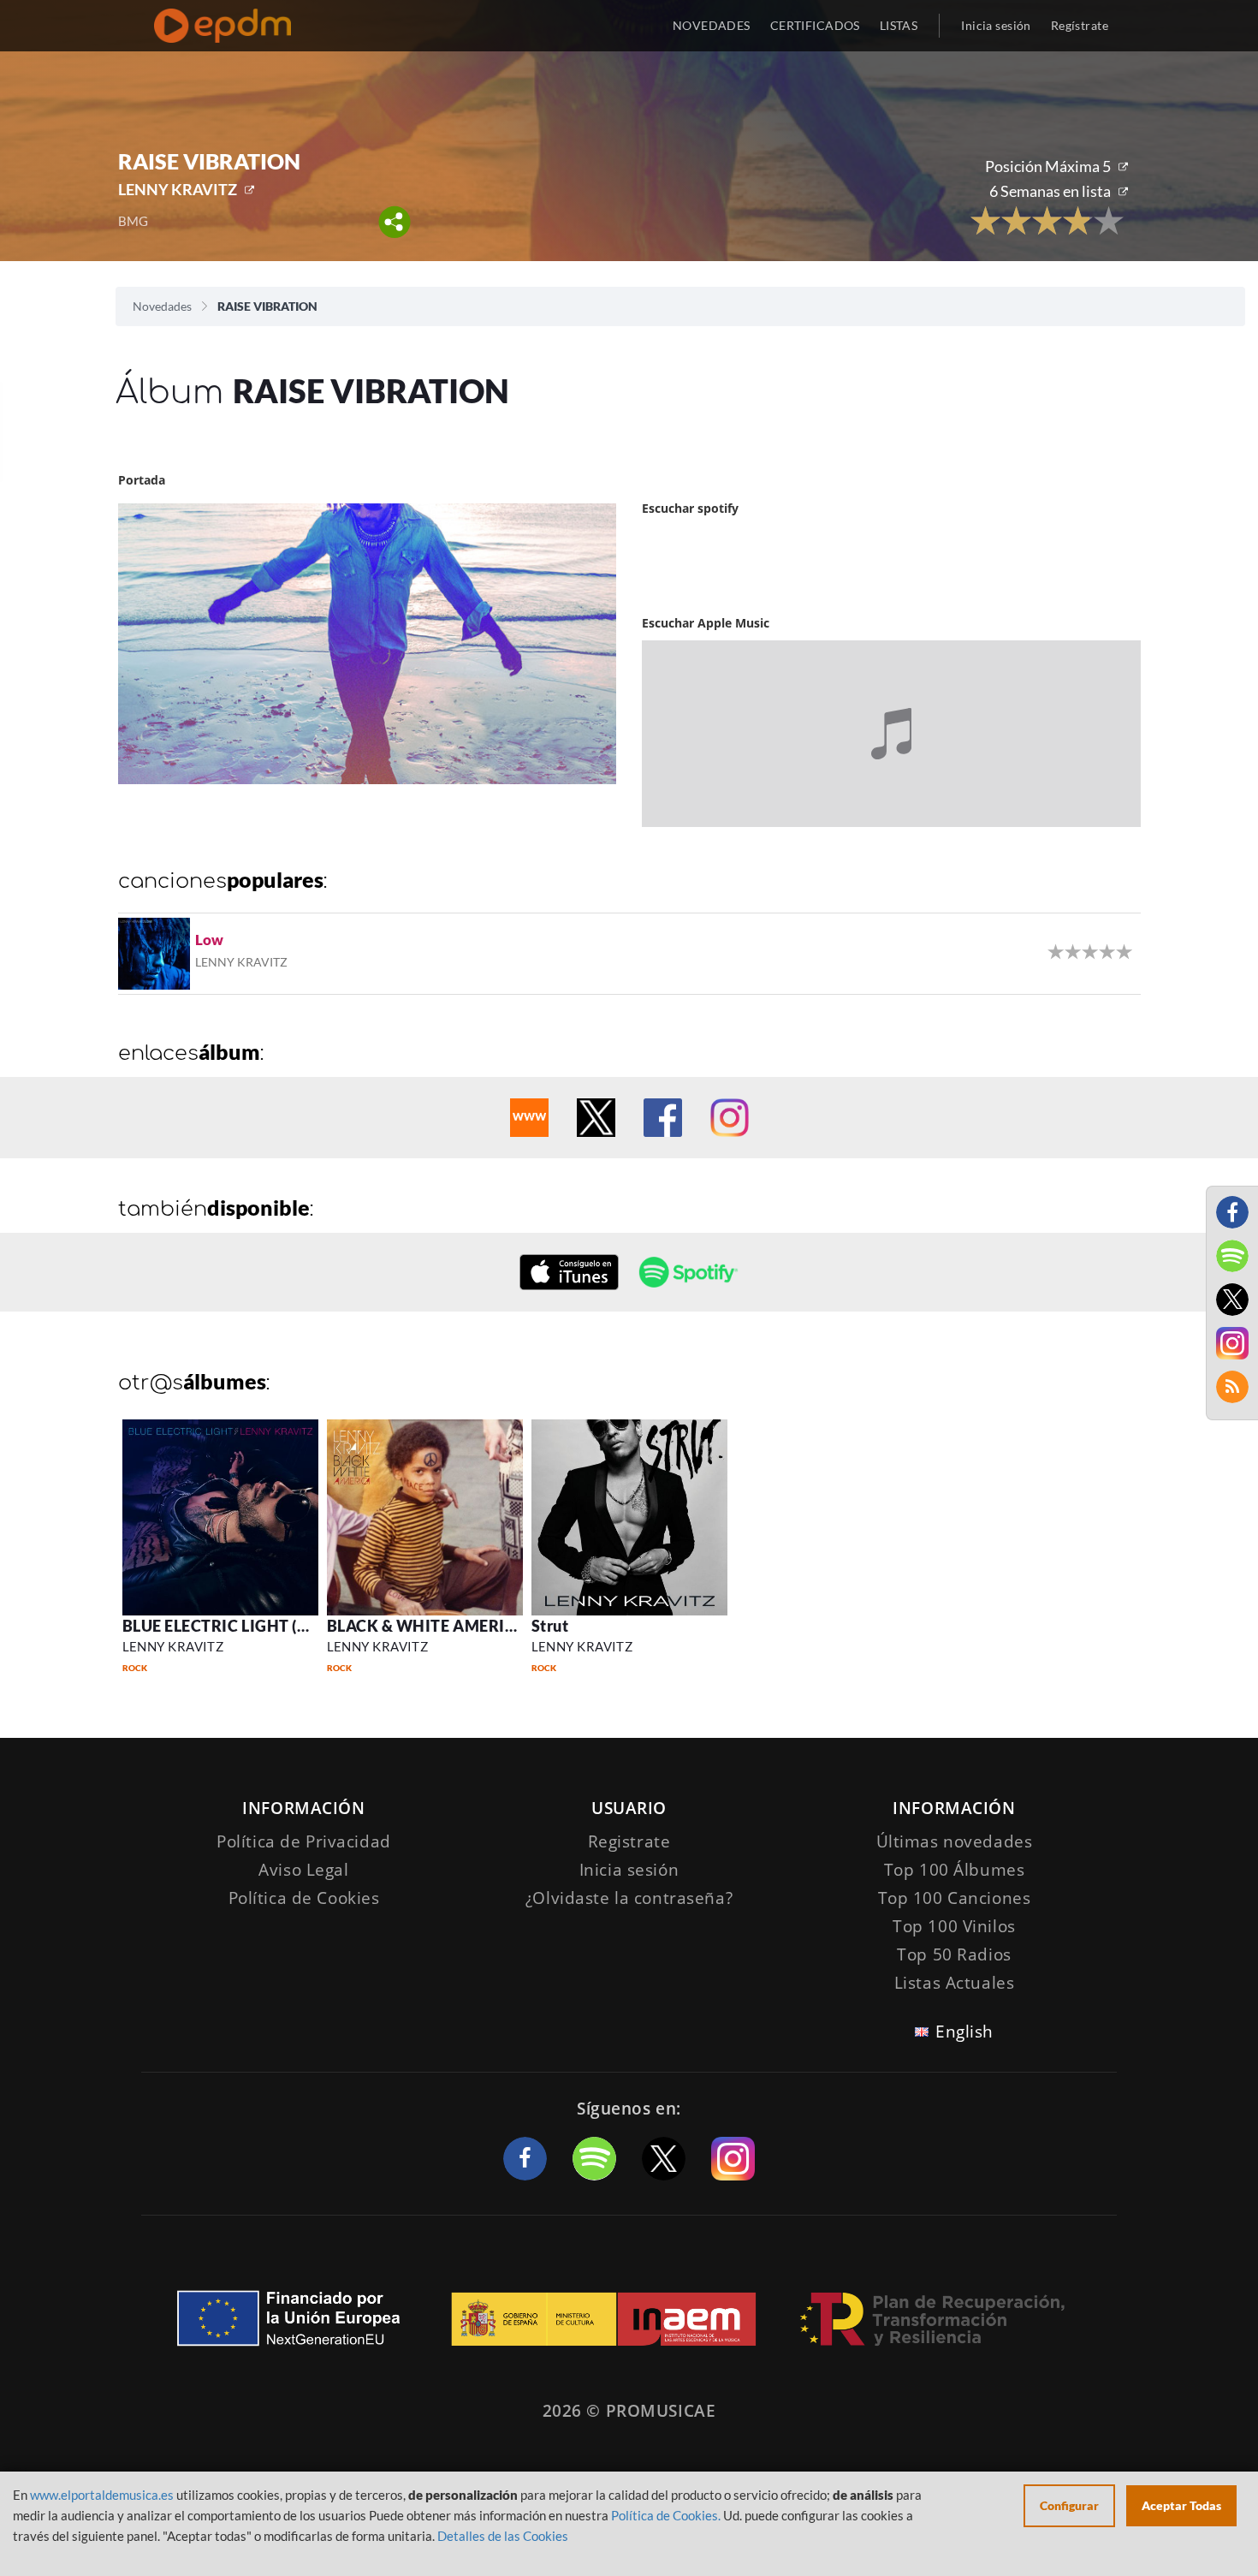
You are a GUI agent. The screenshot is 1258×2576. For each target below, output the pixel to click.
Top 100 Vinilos (954, 1926)
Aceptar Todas (1181, 2505)
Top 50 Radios (954, 1954)
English (964, 2032)
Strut (550, 1626)
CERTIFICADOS (815, 25)
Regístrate (1080, 25)
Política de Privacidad (304, 1841)
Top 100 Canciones (955, 1898)
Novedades (162, 306)
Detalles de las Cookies (503, 2536)
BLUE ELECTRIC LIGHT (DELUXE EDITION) (277, 1626)
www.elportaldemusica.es (102, 2495)
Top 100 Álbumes (955, 1870)
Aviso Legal (303, 1870)
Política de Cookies (304, 1898)
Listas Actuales (955, 1983)
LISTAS (899, 25)
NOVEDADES (712, 25)
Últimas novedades (955, 1841)
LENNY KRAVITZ (178, 189)
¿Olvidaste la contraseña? (629, 1898)
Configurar (1069, 2505)
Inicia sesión (996, 25)
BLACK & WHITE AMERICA (427, 1626)
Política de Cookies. (666, 2515)
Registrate (629, 1841)
